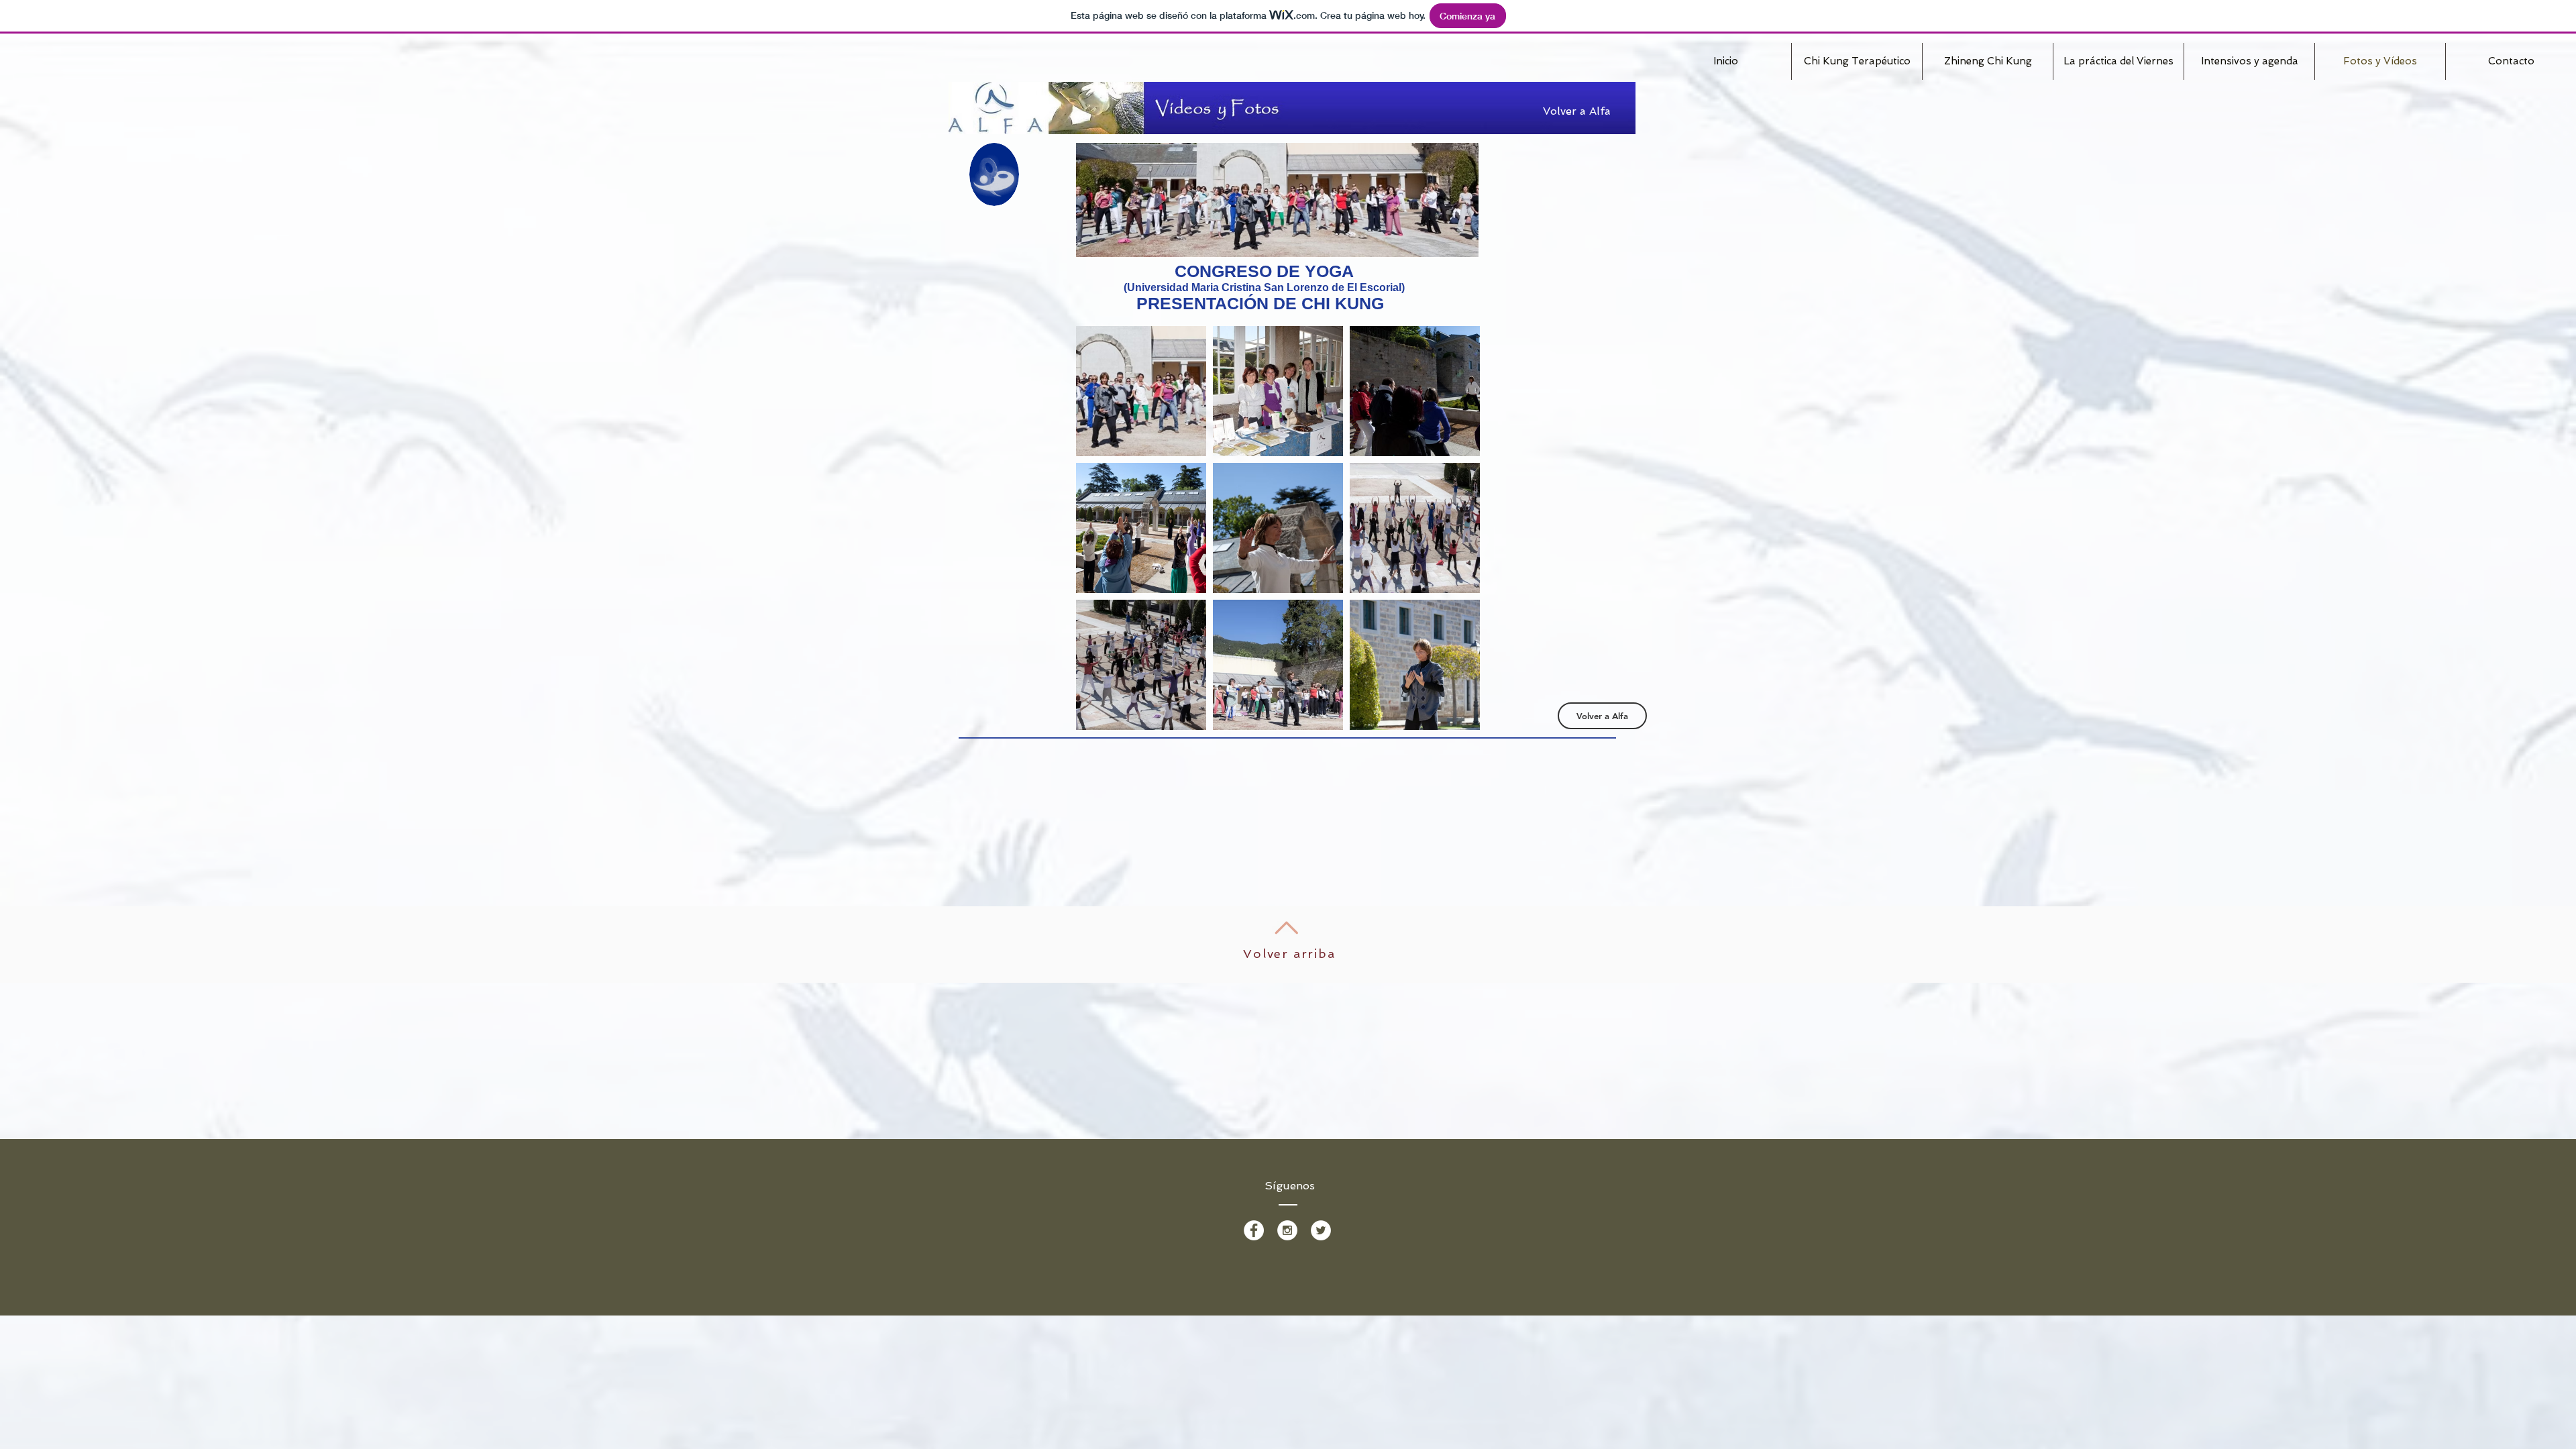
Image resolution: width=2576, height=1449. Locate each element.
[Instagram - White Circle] (1287, 1230)
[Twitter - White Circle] (1321, 1230)
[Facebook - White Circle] (1254, 1230)
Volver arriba (1289, 954)
